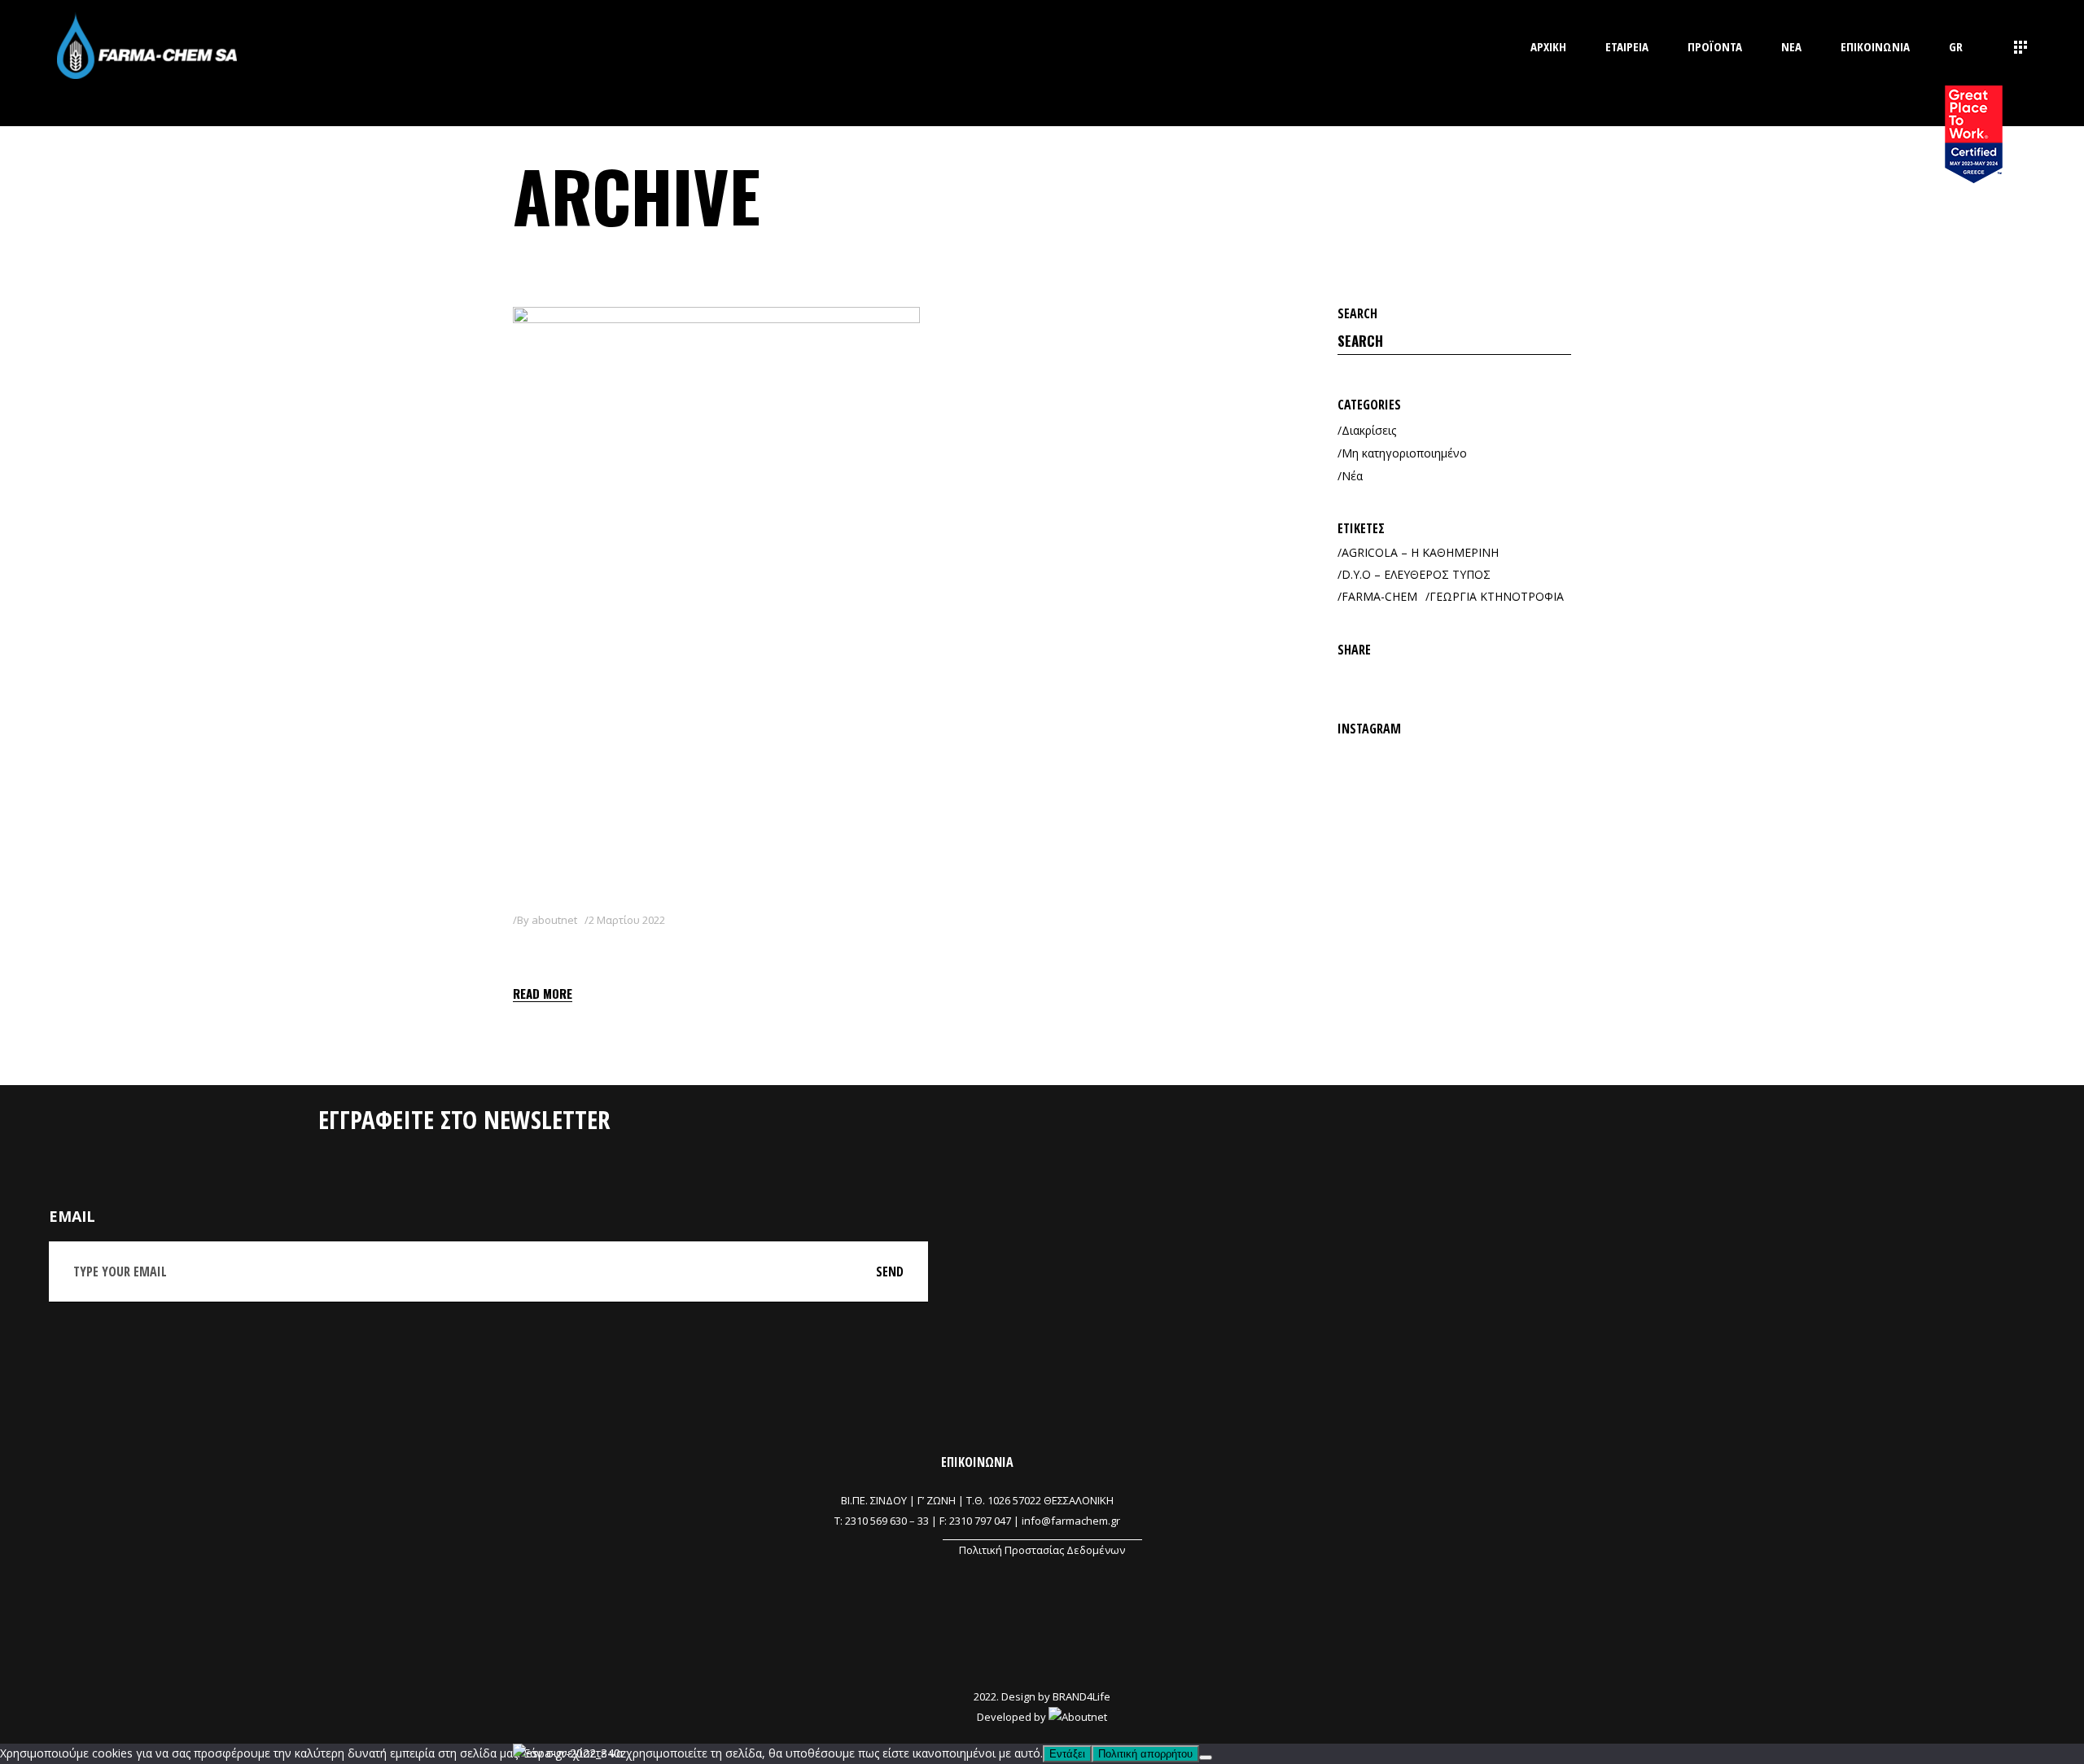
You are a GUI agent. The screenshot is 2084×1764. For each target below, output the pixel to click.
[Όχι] (1206, 1757)
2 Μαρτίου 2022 (627, 920)
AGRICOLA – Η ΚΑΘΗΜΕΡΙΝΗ (1420, 552)
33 (923, 1521)
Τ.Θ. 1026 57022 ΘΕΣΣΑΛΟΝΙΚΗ (1040, 1500)
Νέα (1352, 476)
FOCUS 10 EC (573, 950)
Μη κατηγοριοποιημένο (1404, 453)
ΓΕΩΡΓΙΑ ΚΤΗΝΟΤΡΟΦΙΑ (1497, 596)
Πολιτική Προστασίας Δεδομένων (1042, 1550)
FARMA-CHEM (1379, 596)
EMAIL (72, 1216)
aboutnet (554, 920)
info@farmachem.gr (1071, 1521)
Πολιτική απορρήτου (1145, 1754)
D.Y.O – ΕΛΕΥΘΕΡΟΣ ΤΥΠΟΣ (1416, 574)
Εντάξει (1067, 1754)
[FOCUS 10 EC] (716, 596)
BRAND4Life (1081, 1696)
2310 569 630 (876, 1521)
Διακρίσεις (1369, 430)
